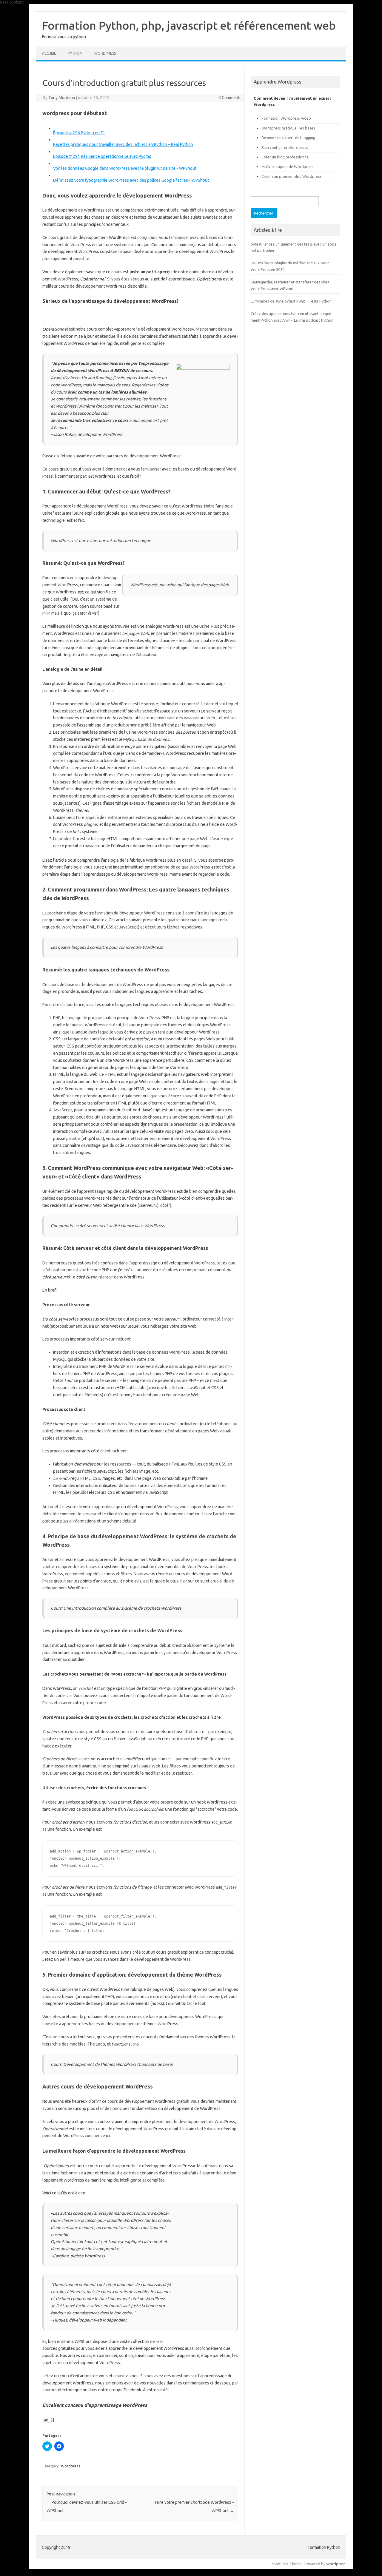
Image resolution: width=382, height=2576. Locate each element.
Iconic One (280, 2564)
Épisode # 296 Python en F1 (79, 133)
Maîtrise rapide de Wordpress (287, 166)
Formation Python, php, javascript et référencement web (189, 25)
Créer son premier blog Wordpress (292, 176)
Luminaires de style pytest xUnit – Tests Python (291, 301)
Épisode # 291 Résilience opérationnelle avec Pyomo (102, 156)
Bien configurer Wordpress (285, 147)
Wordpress (71, 2466)
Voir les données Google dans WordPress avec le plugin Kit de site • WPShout (125, 168)
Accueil (49, 53)
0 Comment (229, 98)
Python (75, 53)
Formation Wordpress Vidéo (286, 118)
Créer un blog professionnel (285, 157)
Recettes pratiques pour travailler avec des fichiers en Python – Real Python (123, 144)
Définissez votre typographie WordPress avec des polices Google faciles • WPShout (131, 180)
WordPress (105, 53)
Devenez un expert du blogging (288, 138)
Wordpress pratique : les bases (288, 128)
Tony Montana (62, 98)
